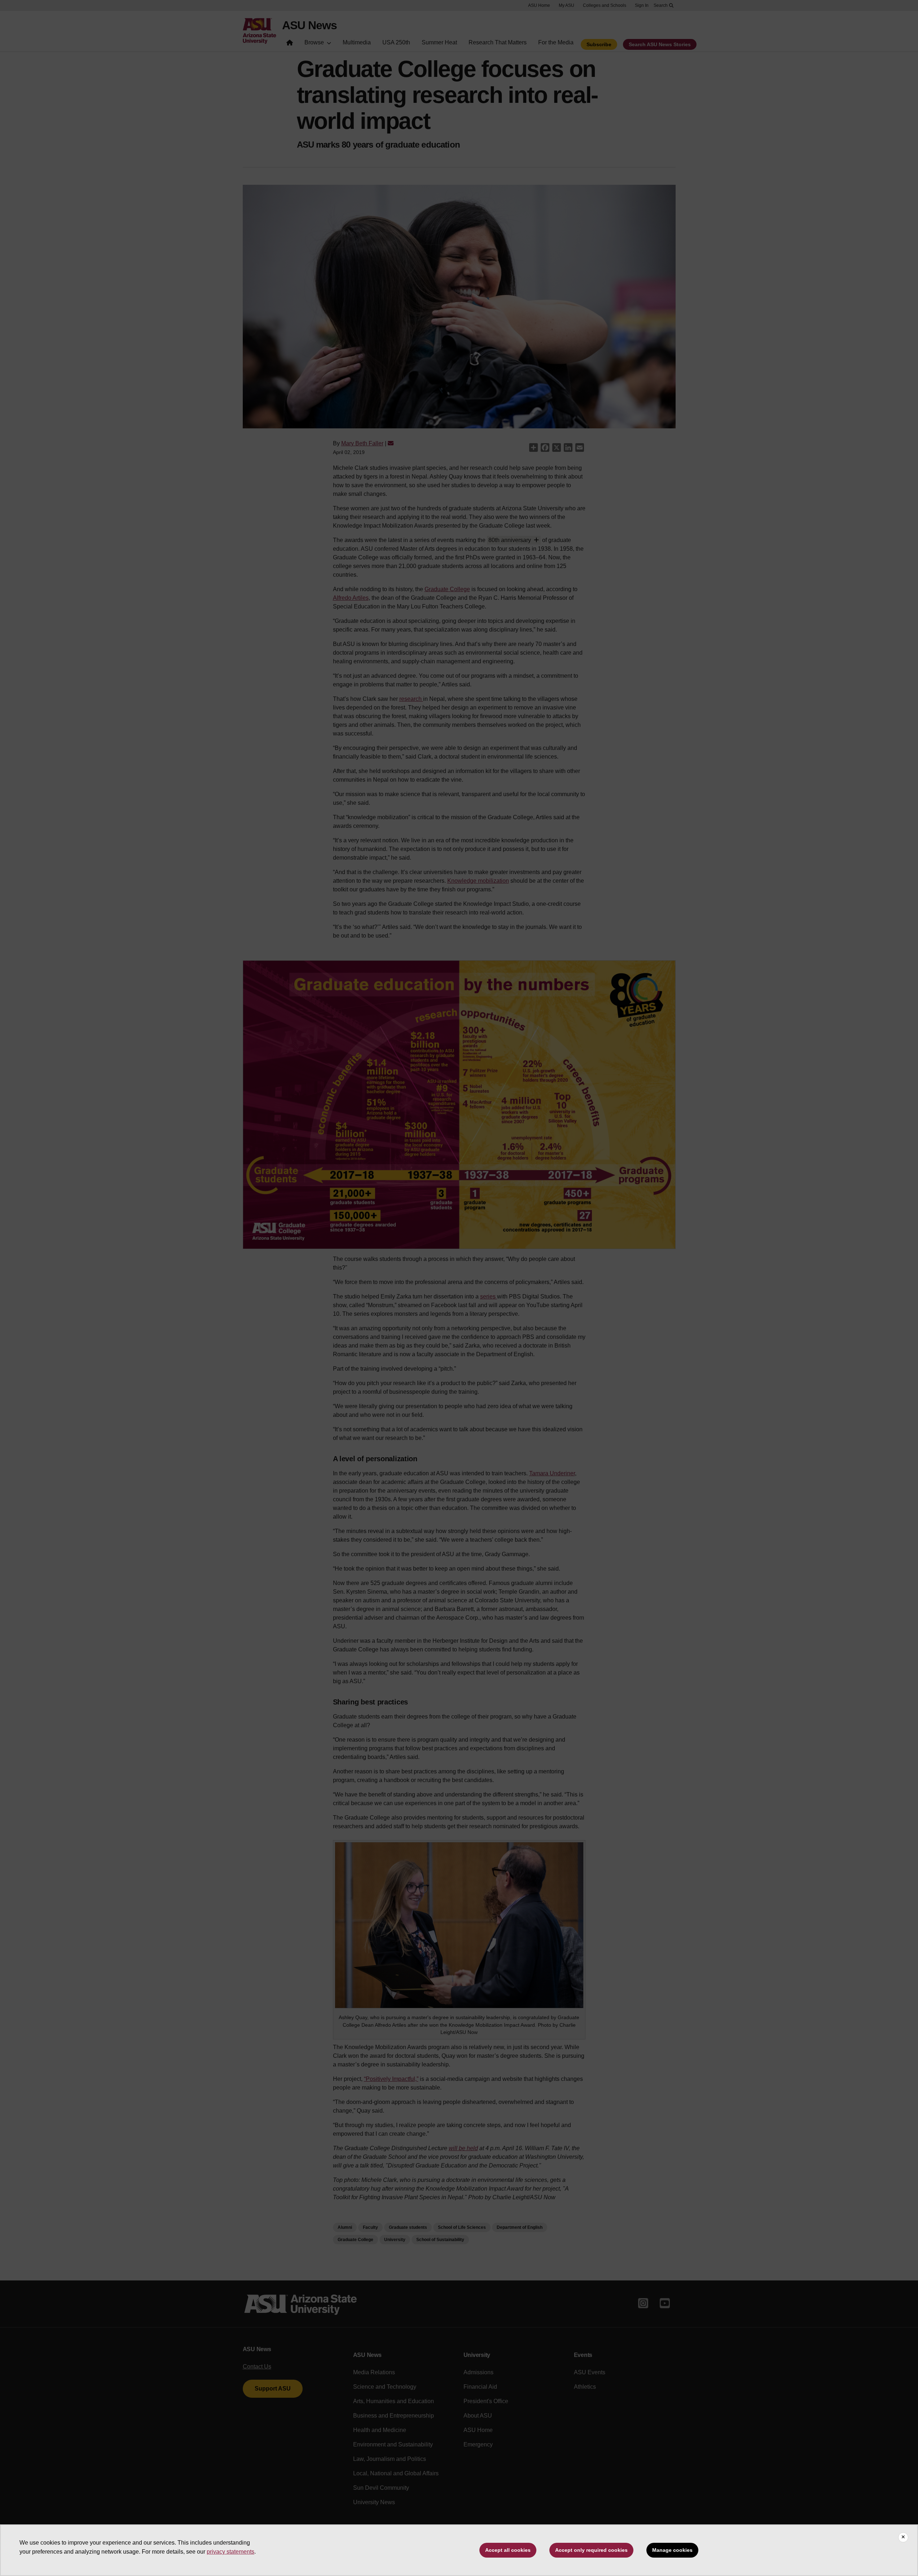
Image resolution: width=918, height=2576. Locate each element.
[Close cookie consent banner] (903, 2537)
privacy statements (230, 2552)
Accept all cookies (508, 2550)
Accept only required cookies (591, 2550)
